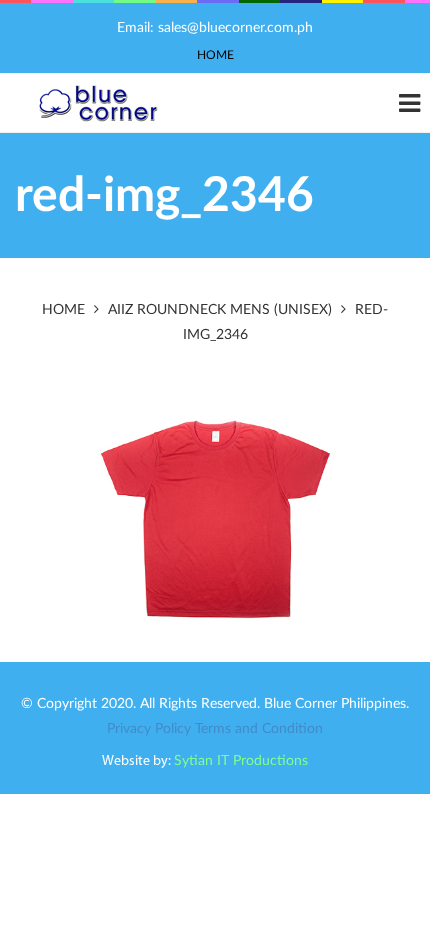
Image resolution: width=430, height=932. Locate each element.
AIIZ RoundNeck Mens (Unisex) (220, 310)
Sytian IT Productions (241, 761)
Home (215, 55)
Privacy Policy (149, 729)
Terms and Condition (259, 729)
